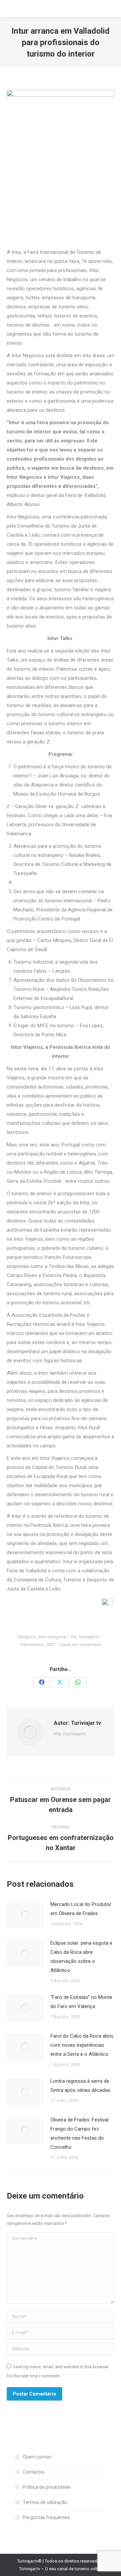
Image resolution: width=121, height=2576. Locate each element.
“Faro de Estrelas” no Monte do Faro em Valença (81, 2002)
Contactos (34, 2472)
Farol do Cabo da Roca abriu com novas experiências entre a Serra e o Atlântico (82, 2045)
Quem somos (37, 2457)
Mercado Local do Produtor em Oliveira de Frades (81, 1909)
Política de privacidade (47, 2487)
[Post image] (25, 1915)
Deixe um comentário (81, 1645)
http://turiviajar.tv (70, 1734)
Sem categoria (52, 1637)
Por (85, 1637)
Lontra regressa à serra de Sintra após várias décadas (80, 2086)
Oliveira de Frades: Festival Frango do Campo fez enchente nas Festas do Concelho (79, 2133)
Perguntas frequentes (46, 2517)
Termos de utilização (45, 2502)
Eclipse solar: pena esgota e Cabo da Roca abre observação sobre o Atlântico (81, 1957)
